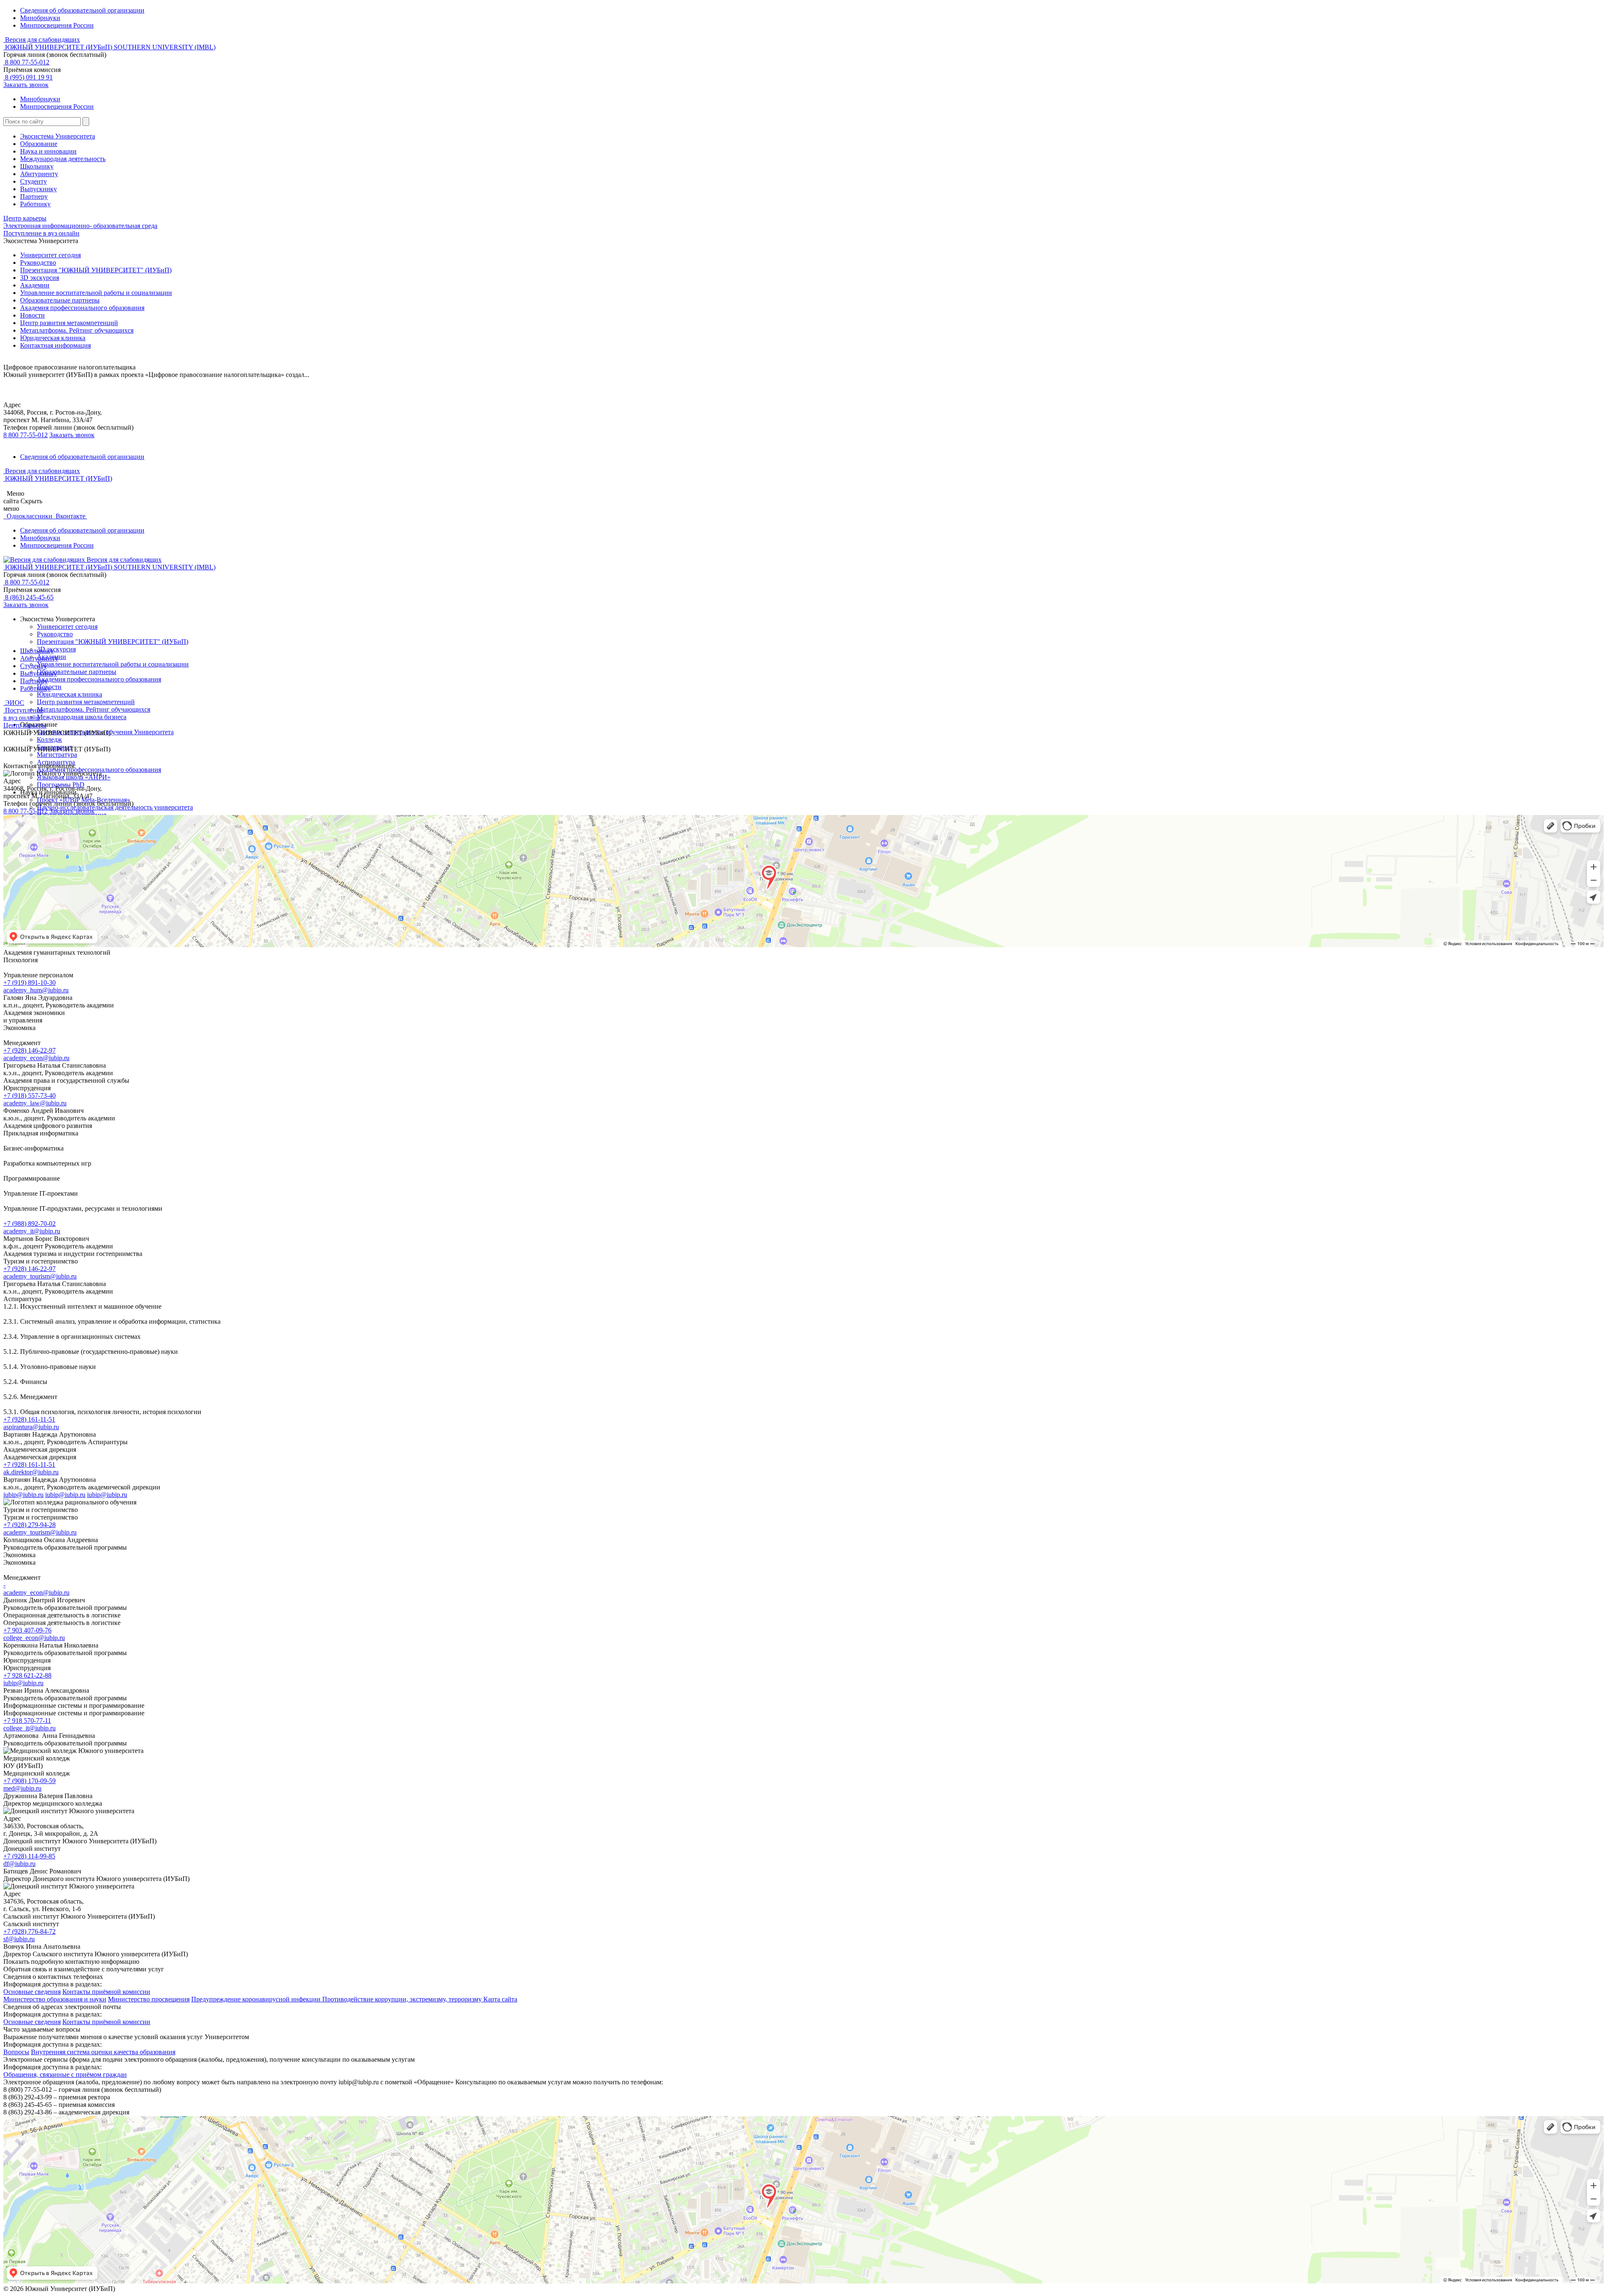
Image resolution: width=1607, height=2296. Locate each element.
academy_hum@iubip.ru (36, 990)
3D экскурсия (40, 278)
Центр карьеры (25, 218)
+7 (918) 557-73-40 (30, 1095)
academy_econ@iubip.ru (36, 1058)
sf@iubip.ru (19, 1939)
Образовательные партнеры (60, 300)
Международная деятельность (63, 159)
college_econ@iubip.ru (34, 1638)
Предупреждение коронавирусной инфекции (257, 1999)
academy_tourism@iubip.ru (40, 1276)
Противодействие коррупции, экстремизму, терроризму (403, 1999)
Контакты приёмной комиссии (106, 1992)
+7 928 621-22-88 (27, 1675)
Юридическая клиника (53, 338)
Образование (39, 144)
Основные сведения (32, 1992)
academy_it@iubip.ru (32, 1231)
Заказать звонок (26, 85)
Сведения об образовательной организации (82, 10)
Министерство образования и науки (55, 1999)
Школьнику (37, 166)
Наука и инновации (48, 151)
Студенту (33, 181)
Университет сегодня (50, 255)
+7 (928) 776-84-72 (30, 1931)
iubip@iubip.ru (23, 1495)
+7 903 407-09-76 (27, 1630)
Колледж (49, 739)
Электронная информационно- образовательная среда (80, 226)
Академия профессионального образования (82, 308)
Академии (35, 285)
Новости (32, 315)
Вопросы (16, 2052)
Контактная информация (55, 345)
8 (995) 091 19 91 (28, 77)
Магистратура (57, 755)
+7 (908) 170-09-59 (30, 1781)
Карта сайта (500, 1999)
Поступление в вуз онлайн (41, 233)
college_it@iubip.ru (30, 1728)
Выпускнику (39, 189)
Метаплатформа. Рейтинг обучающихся (77, 330)
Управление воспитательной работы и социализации (96, 293)
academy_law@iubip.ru (35, 1103)
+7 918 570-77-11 (27, 1721)
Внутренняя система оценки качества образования (103, 2052)
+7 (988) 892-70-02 (30, 1224)
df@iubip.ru (19, 1864)
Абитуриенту (39, 174)
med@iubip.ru (22, 1788)
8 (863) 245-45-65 (28, 597)
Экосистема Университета (58, 136)
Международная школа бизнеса (82, 717)
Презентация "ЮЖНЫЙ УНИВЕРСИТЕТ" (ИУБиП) (96, 270)
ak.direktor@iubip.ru (31, 1472)
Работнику (35, 204)
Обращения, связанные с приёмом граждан (65, 2074)
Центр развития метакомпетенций (69, 323)
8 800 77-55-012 (26, 62)
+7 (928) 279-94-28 (30, 1525)
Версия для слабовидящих (42, 40)
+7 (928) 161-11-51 (29, 1419)
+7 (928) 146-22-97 (30, 1050)
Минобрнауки (40, 18)
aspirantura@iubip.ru (31, 1427)
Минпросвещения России (57, 25)
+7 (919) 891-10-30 (30, 983)
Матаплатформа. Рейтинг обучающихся (94, 709)
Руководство (38, 263)
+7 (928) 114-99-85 (29, 1856)
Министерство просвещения (149, 1999)
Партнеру (34, 196)
